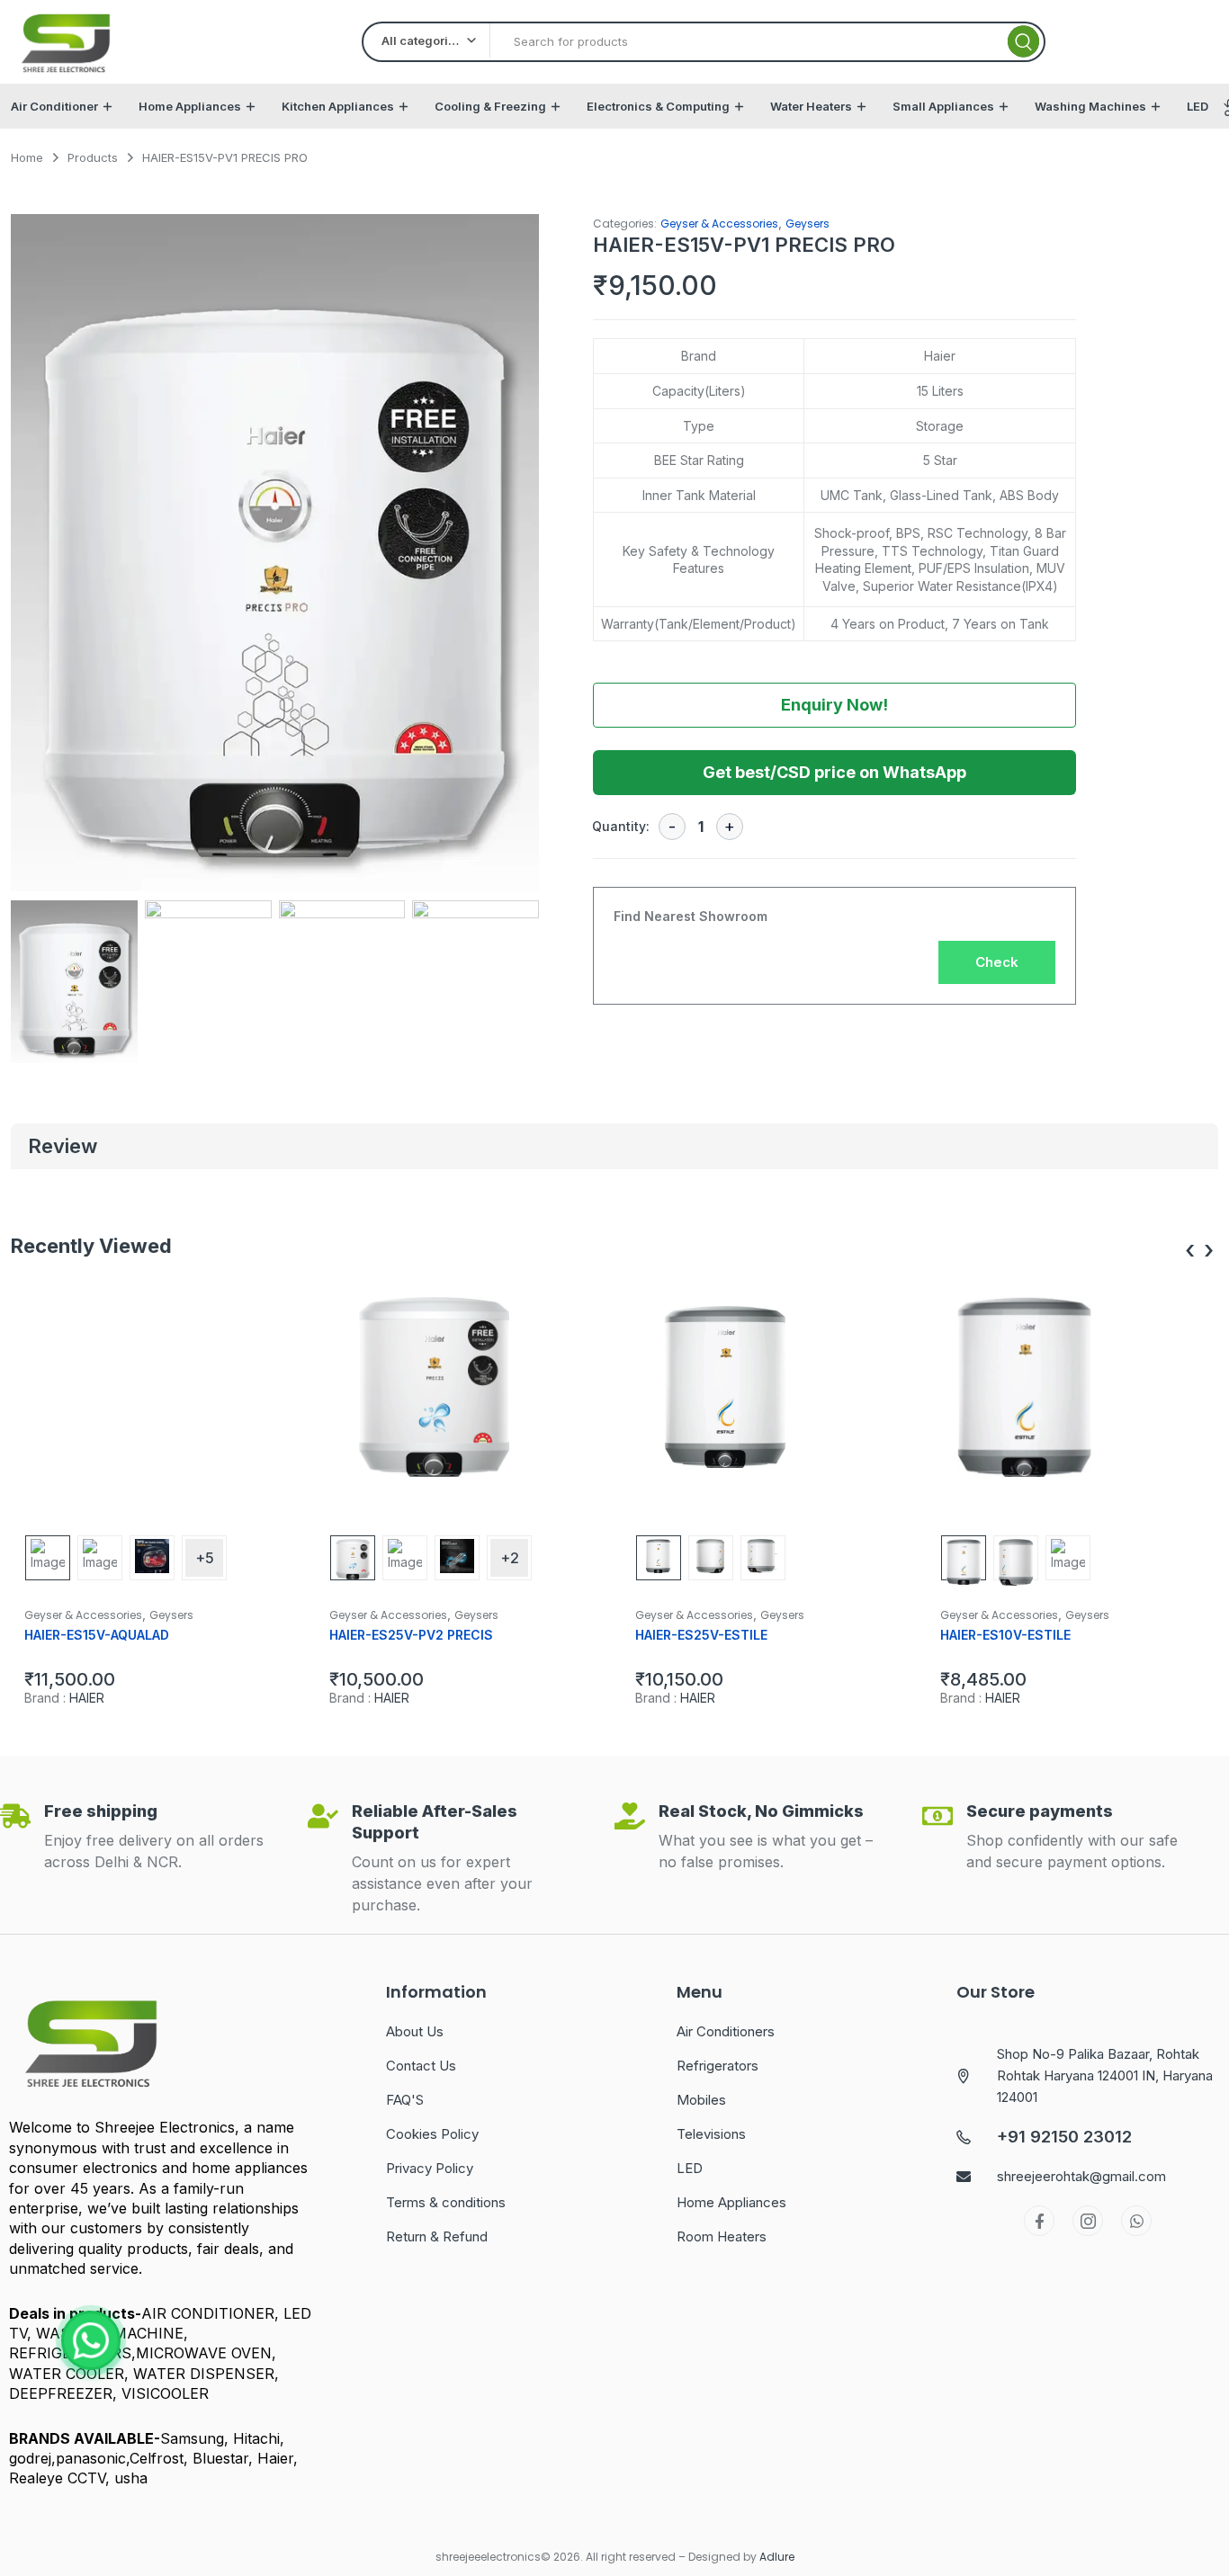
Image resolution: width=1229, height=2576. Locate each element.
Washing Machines (1090, 106)
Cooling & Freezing (490, 106)
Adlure (777, 2557)
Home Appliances (190, 106)
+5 (205, 1558)
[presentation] (1190, 1251)
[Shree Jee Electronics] (67, 42)
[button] (516, 562)
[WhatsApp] (91, 2340)
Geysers (807, 224)
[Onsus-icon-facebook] (1039, 2221)
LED (1198, 106)
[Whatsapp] (1136, 2221)
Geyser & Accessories (719, 224)
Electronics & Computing (658, 106)
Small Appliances (943, 106)
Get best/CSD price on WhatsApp (834, 772)
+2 (510, 1558)
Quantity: (621, 826)
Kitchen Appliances (338, 106)
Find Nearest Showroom (691, 916)
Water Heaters (811, 106)
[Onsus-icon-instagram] (1088, 2221)
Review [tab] (63, 1146)
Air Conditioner (54, 106)
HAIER (87, 1698)
